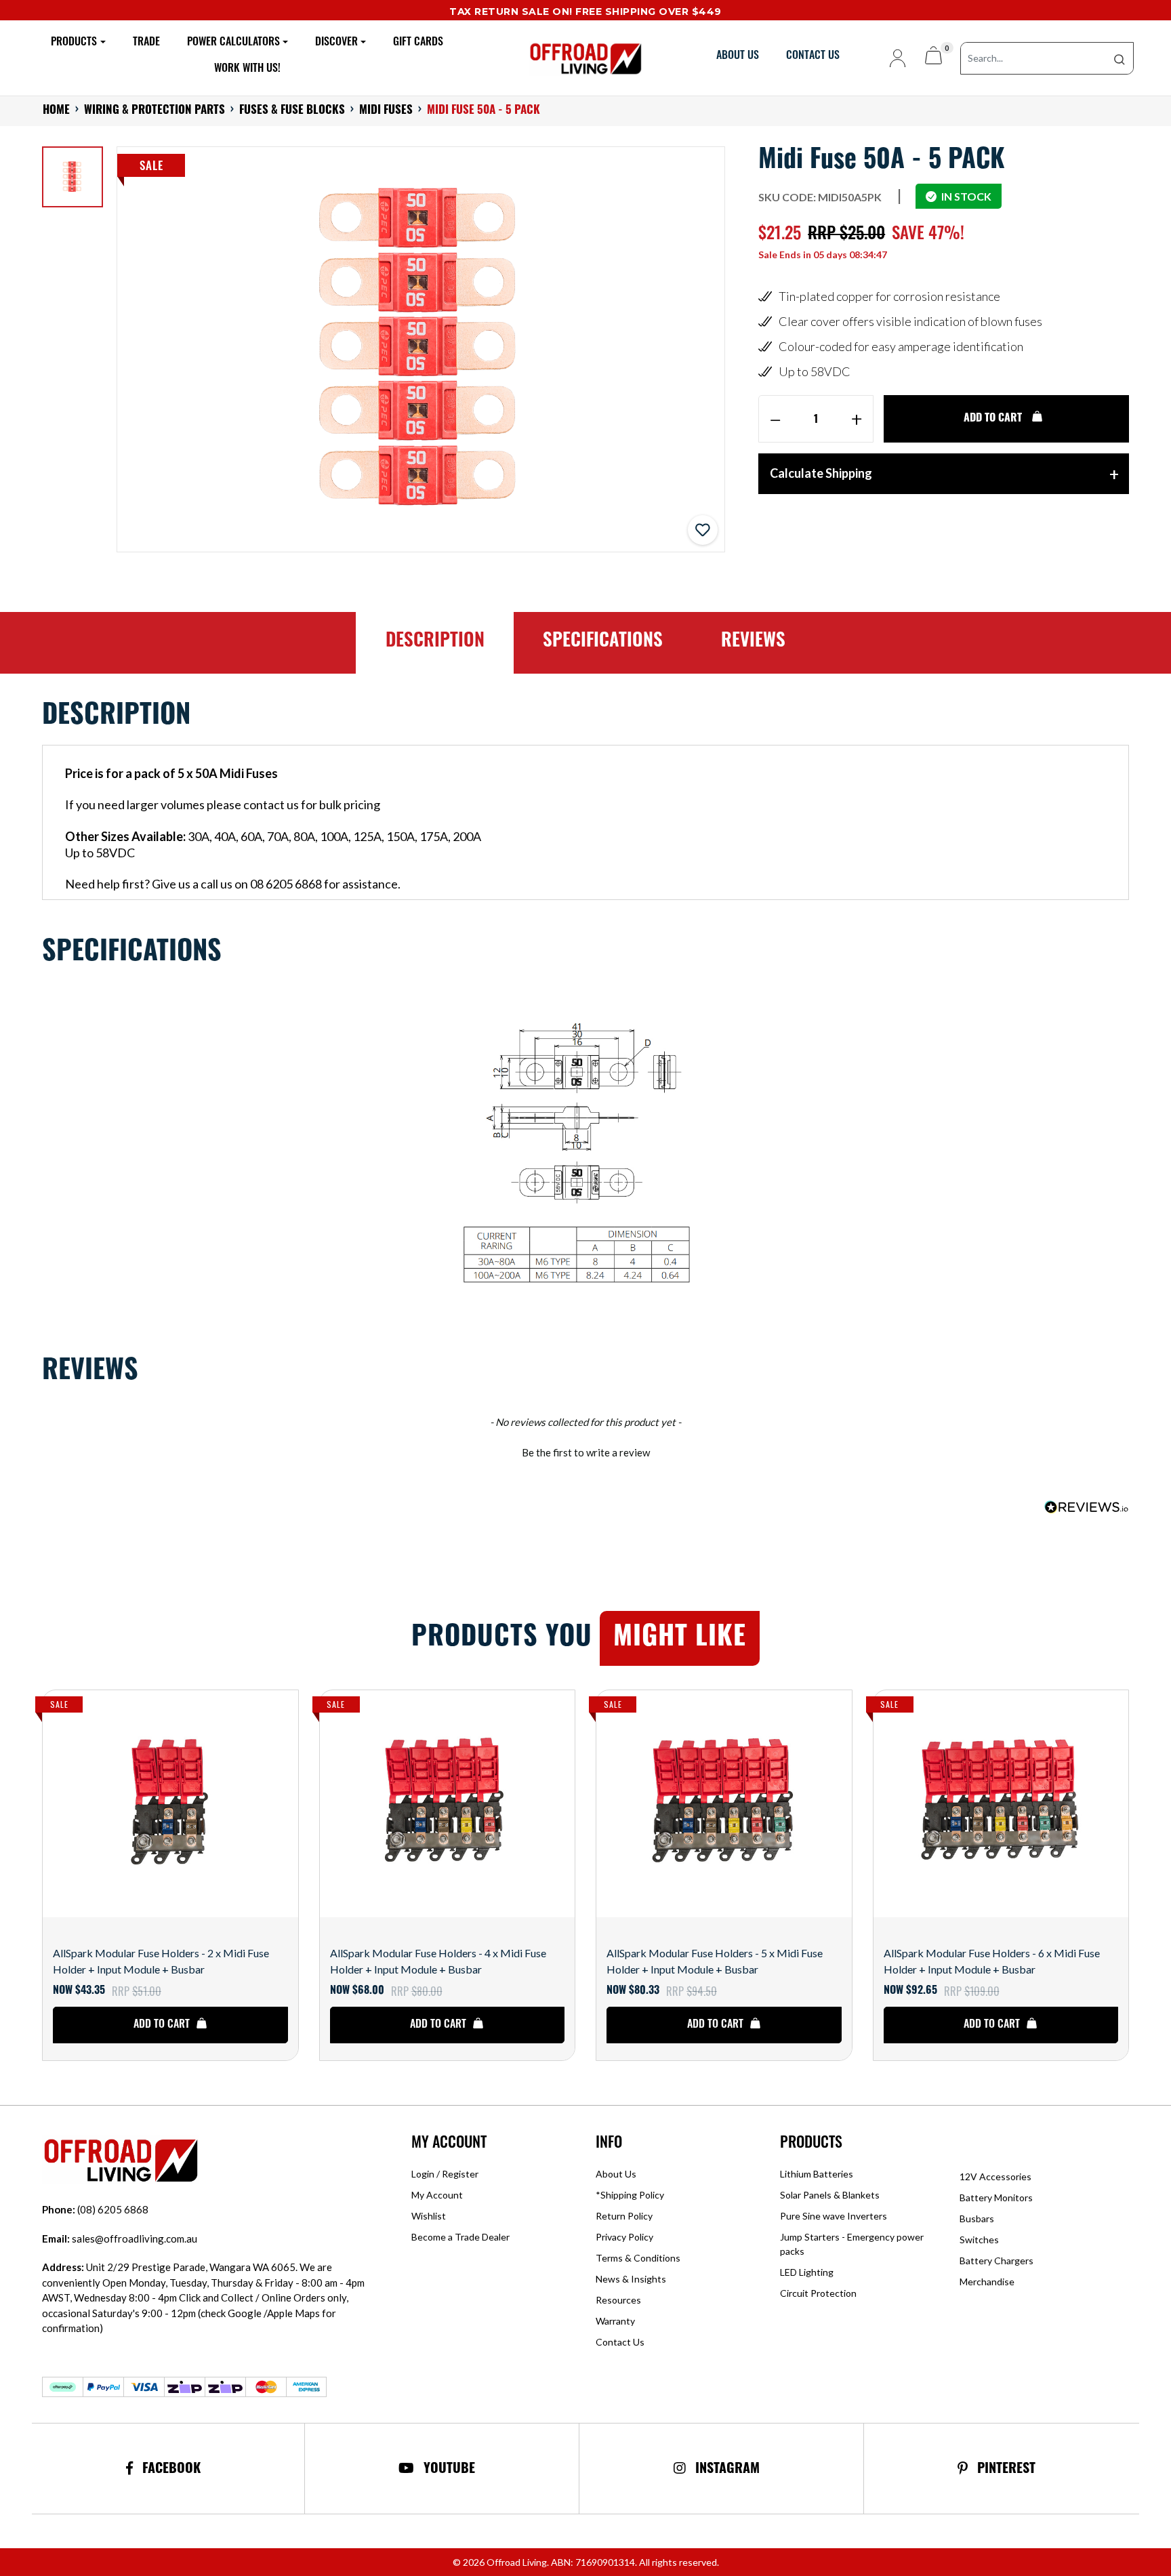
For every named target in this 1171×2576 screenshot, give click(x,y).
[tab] (434, 643)
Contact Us (620, 2342)
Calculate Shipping (821, 473)
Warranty (615, 2321)
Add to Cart (994, 419)
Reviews (753, 642)
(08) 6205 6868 (95, 2209)
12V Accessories (995, 2176)
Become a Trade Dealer (460, 2237)
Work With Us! (247, 69)
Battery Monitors (996, 2197)
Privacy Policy (624, 2237)
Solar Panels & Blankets (830, 2195)
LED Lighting (807, 2272)
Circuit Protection (818, 2293)
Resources (618, 2300)
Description (435, 642)
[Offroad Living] (585, 57)
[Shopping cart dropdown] (933, 58)
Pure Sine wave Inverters (834, 2216)
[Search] (1119, 58)
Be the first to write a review (586, 1452)
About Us (616, 2174)
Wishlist (429, 2216)
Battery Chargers (997, 2261)
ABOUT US (738, 56)
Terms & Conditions (638, 2258)
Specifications (603, 642)
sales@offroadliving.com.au (120, 2238)
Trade (146, 43)
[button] (703, 530)
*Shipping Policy (630, 2195)
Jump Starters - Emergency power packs (852, 2244)
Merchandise (987, 2282)
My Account (437, 2195)
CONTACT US (813, 56)
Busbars (977, 2219)
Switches (979, 2240)
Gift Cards (418, 43)
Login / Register (445, 2174)
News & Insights (631, 2279)
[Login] (892, 58)
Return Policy (624, 2216)
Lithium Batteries (817, 2174)
